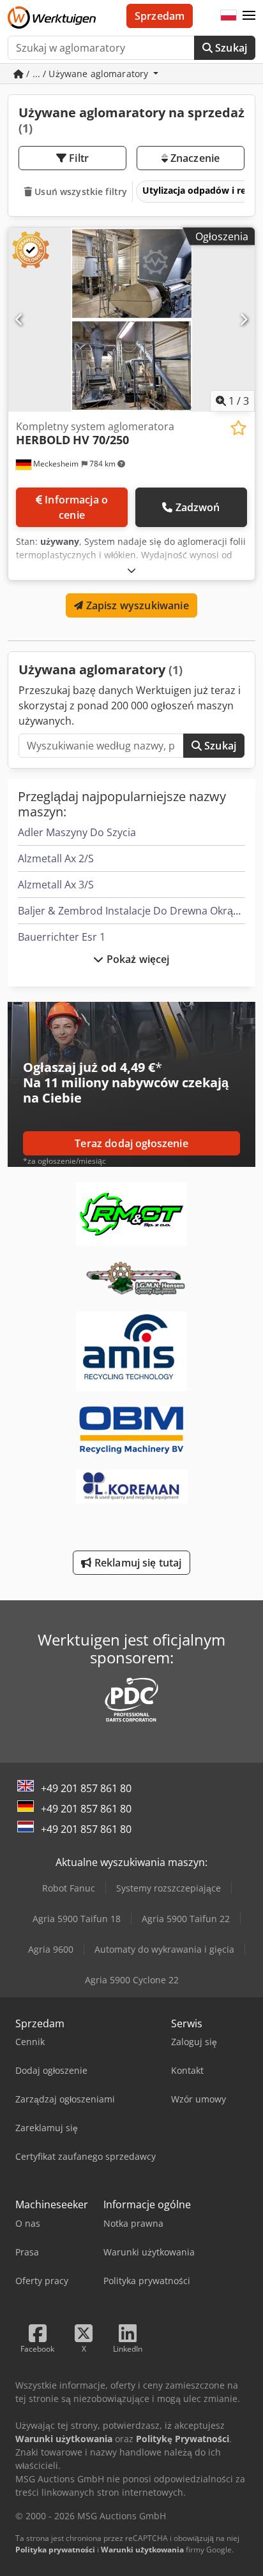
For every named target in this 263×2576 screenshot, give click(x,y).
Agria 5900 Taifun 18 (77, 1919)
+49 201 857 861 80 (86, 1788)
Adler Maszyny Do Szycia (77, 832)
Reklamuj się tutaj (137, 1563)
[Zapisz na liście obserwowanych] (238, 428)
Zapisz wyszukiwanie (136, 605)
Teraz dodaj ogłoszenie (131, 1143)
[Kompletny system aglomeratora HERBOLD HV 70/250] (131, 320)
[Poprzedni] (19, 319)
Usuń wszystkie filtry (79, 192)
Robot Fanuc (69, 1888)
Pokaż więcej (137, 959)
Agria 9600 (51, 1949)
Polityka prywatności (55, 2550)
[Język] (229, 16)
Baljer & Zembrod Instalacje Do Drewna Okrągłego (139, 911)
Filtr (78, 158)
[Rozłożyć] (131, 570)
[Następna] (244, 319)
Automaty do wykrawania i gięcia (164, 1949)
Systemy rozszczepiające (169, 1888)
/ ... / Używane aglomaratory (87, 74)
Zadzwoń (198, 507)
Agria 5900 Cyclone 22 (132, 1980)
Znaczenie (194, 158)
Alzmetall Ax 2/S (56, 858)
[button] (249, 16)
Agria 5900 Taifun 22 (186, 1919)
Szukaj (230, 48)
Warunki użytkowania (142, 2550)
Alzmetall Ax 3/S (56, 885)
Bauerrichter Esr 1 (62, 937)
